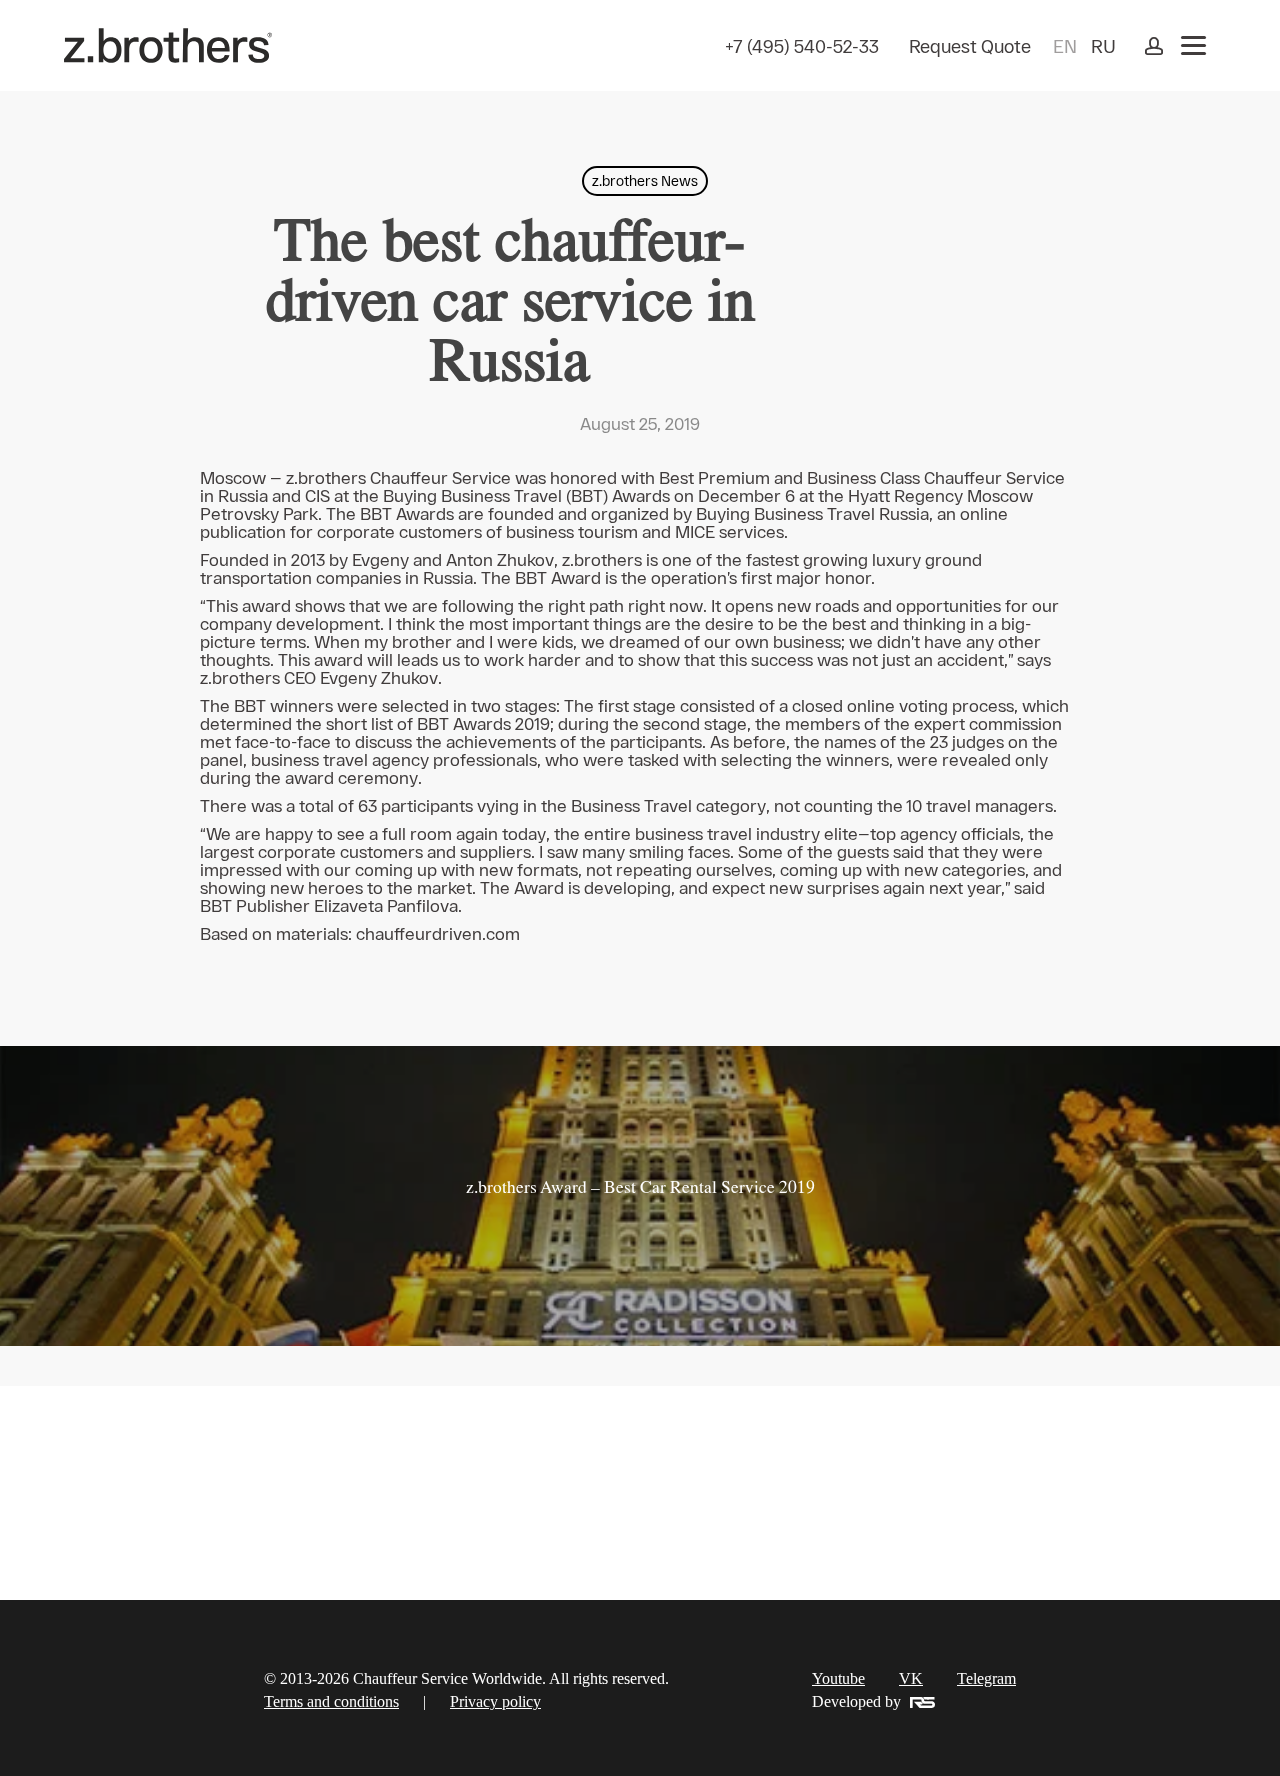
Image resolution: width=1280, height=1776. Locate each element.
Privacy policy (495, 1701)
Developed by (856, 1701)
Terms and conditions (331, 1701)
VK (911, 1678)
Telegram (986, 1678)
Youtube (838, 1678)
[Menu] (1193, 45)
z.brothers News (645, 180)
